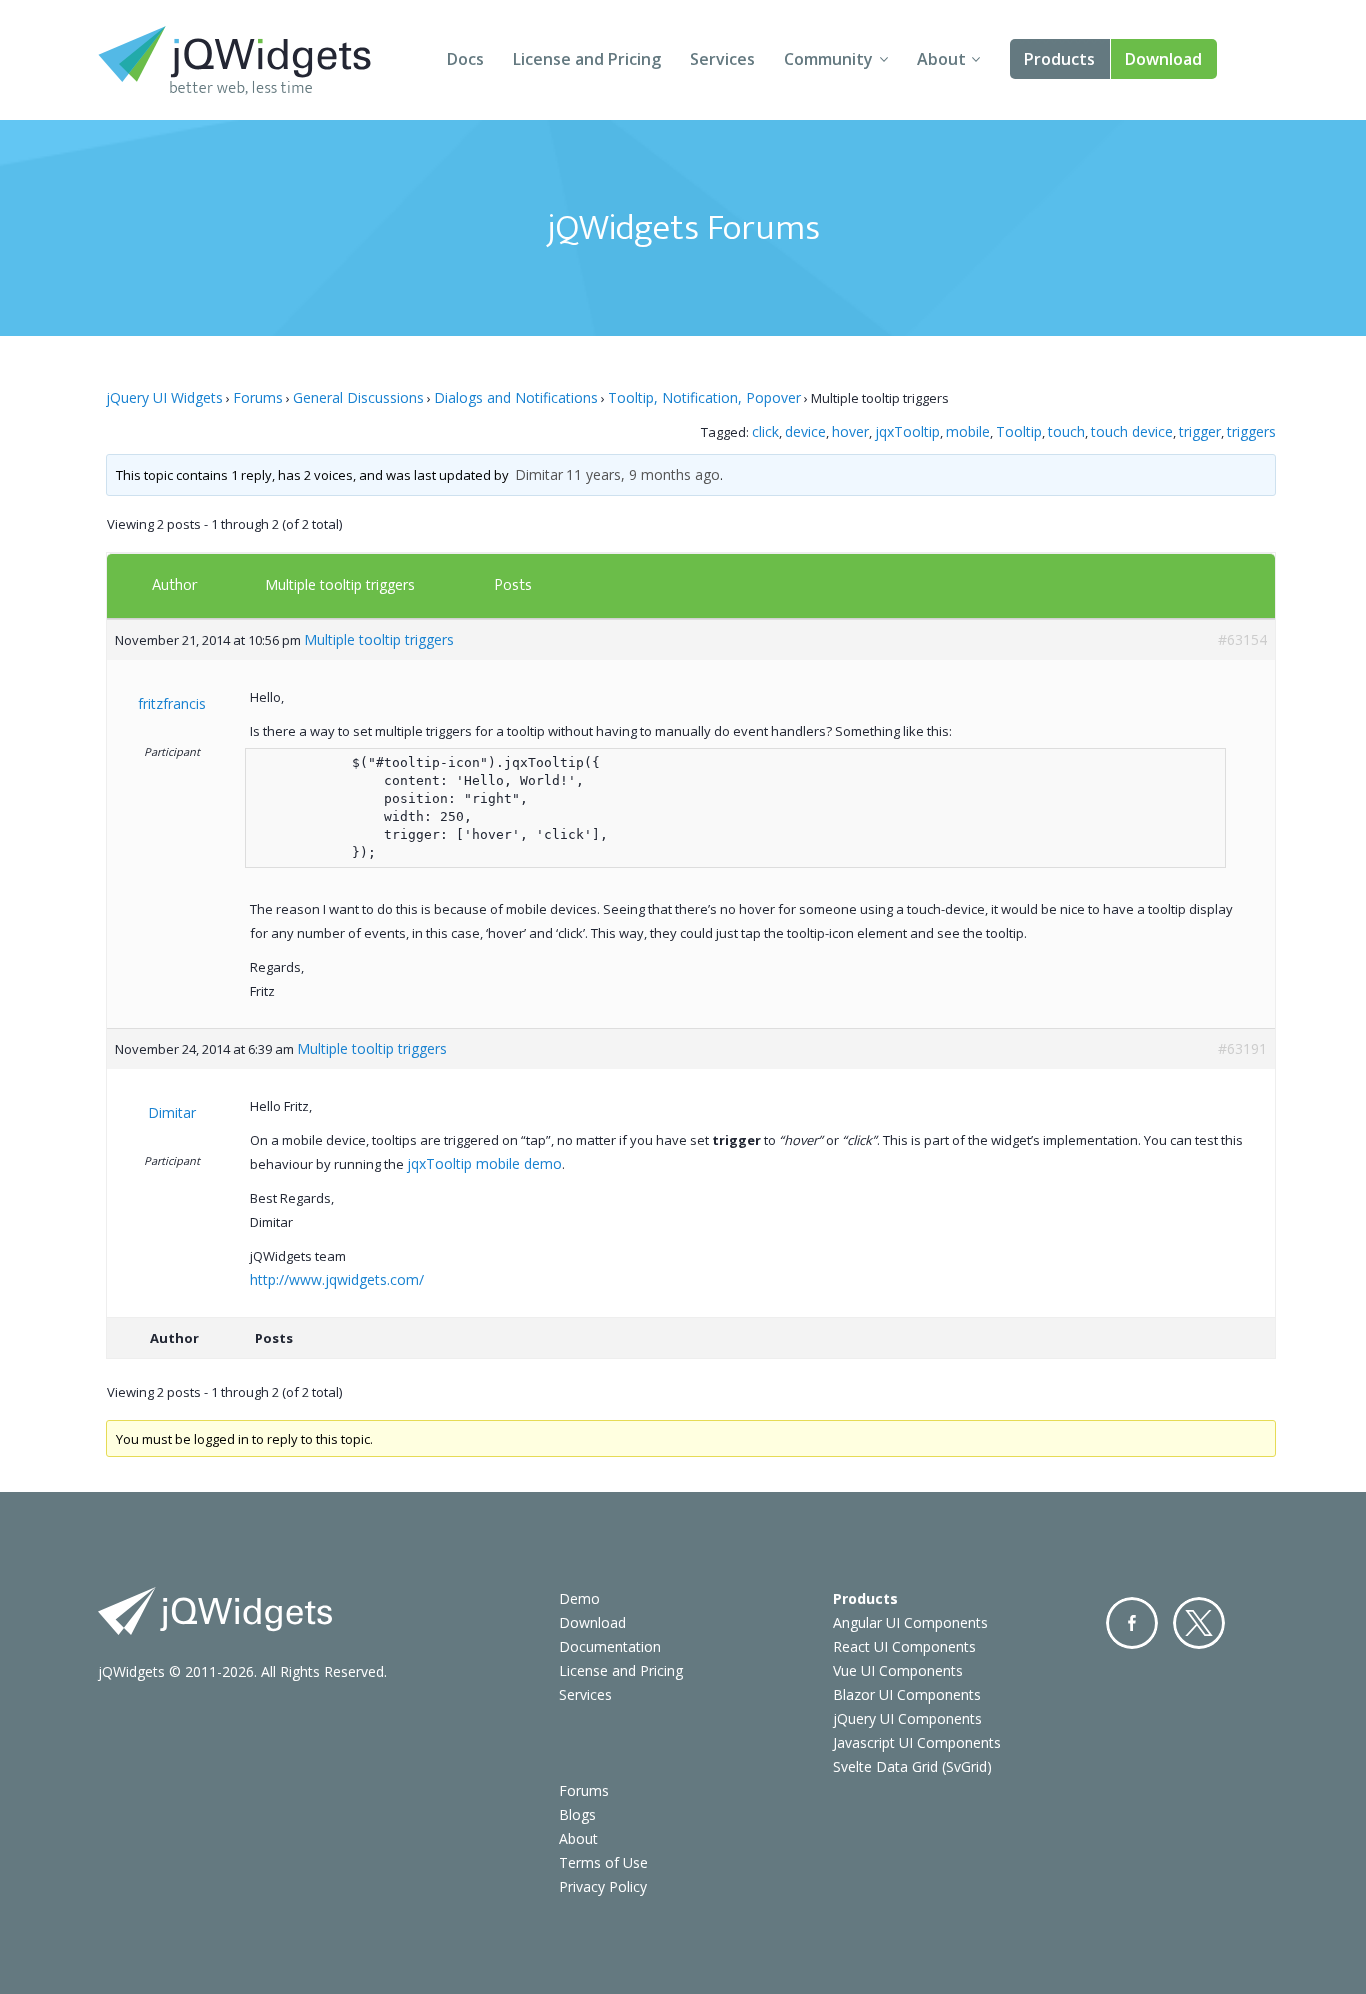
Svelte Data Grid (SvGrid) (912, 1766)
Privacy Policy (603, 1886)
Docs (465, 59)
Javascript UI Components (917, 1742)
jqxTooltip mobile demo (484, 1163)
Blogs (577, 1814)
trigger (1200, 431)
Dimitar (539, 474)
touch (1066, 431)
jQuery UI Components (907, 1718)
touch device (1132, 431)
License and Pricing (587, 59)
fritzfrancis (172, 703)
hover (850, 431)
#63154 (1242, 639)
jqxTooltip (907, 431)
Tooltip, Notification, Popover (704, 397)
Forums (258, 397)
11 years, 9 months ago (643, 474)
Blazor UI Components (907, 1694)
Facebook (1132, 1623)
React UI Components (904, 1646)
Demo (579, 1598)
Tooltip (1019, 431)
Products (1059, 59)
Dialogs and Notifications (516, 397)
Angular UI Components (910, 1622)
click (765, 431)
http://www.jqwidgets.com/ (337, 1279)
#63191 (1242, 1048)
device (805, 431)
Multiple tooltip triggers (340, 584)
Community (828, 59)
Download (1163, 59)
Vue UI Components (898, 1670)
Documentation (610, 1646)
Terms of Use (603, 1862)
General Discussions (358, 397)
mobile (968, 431)
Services (722, 59)
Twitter (1199, 1623)
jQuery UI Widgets (164, 397)
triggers (1251, 431)
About (941, 59)
